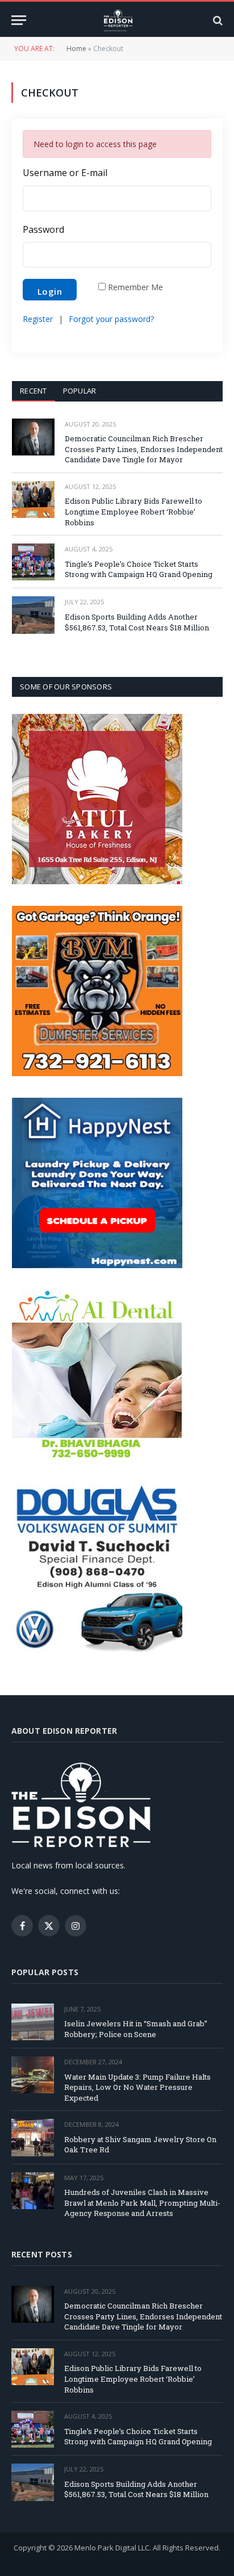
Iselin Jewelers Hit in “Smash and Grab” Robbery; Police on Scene (136, 2029)
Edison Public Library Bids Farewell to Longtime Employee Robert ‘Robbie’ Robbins (133, 511)
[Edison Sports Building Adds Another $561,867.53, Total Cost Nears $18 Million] (33, 615)
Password (43, 230)
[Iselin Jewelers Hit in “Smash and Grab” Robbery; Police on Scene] (33, 2022)
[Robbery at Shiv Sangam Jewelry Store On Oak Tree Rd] (33, 2137)
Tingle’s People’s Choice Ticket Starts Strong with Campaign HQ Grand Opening (139, 569)
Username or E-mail (65, 173)
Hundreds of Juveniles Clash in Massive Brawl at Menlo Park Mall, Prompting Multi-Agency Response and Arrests (142, 2203)
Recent (34, 391)
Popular (80, 391)
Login (50, 291)
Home (76, 49)
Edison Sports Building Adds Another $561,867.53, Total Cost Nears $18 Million (137, 622)
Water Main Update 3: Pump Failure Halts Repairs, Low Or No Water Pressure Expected (137, 2087)
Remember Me (135, 287)
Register (38, 319)
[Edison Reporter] (117, 20)
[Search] (217, 20)
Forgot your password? (111, 319)
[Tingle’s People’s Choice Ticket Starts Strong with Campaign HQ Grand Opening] (33, 562)
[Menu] (19, 20)
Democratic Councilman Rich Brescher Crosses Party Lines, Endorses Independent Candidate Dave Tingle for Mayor (144, 449)
